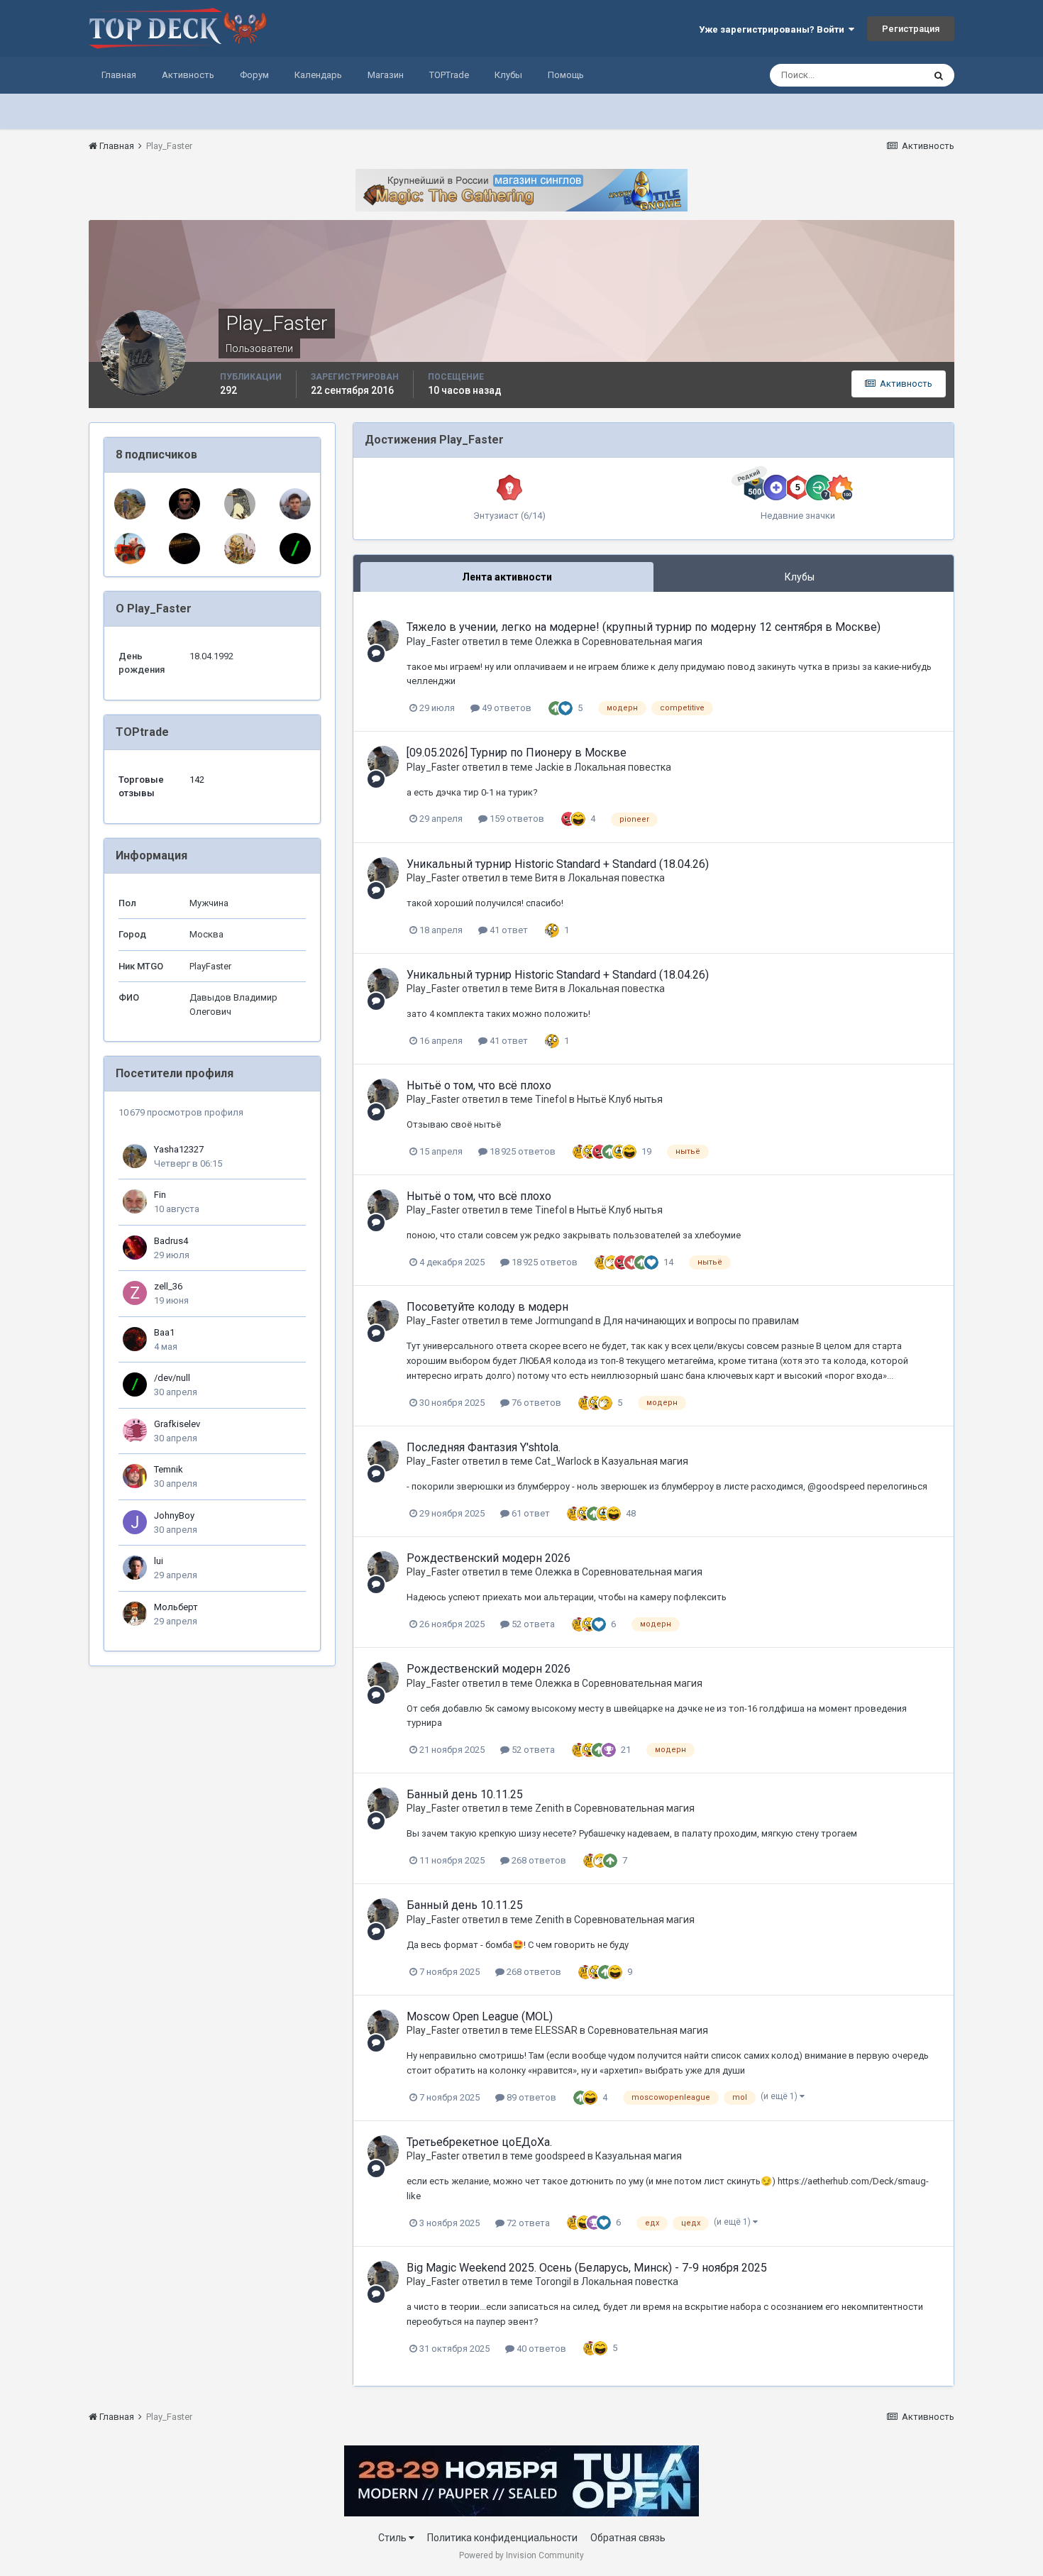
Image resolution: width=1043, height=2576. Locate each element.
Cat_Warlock (563, 1461)
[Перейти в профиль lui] (135, 1568)
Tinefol (551, 1099)
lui (159, 1561)
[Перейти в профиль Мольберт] (135, 1614)
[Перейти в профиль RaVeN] (295, 504)
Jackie (550, 767)
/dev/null (172, 1378)
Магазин (386, 75)
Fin (160, 1195)
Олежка (553, 642)
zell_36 (168, 1286)
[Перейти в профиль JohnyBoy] (135, 1522)
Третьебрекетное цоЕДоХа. (479, 2142)
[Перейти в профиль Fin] (135, 1201)
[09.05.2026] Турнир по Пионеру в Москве (517, 753)
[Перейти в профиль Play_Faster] (383, 636)
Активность (188, 75)
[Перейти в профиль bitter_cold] (240, 549)
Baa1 (164, 1332)
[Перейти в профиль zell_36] (135, 1293)
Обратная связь (628, 2538)
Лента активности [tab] (507, 577)
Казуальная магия (645, 1461)
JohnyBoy (174, 1515)
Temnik (169, 1469)
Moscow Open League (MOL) (480, 2016)
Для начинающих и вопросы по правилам (701, 1321)
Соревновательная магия (642, 642)
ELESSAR (556, 2030)
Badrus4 (171, 1241)
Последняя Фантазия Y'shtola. (484, 1447)
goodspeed (560, 2156)
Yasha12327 (179, 1149)
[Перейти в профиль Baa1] (135, 1339)
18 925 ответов (521, 1151)
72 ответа (527, 2223)
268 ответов (538, 1860)
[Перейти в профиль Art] (240, 504)
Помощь (566, 75)
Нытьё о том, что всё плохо (479, 1085)
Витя (546, 878)
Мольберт (176, 1607)
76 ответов (535, 1403)
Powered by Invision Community (521, 2555)
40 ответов (540, 2349)
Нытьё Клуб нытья (620, 1099)
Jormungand (564, 1321)
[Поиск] (939, 75)
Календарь (318, 75)
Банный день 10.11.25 (465, 1794)
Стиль (393, 2538)
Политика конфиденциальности (502, 2538)
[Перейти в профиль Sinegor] (184, 549)
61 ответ (530, 1513)
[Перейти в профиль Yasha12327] (130, 504)
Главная (119, 75)
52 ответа (532, 1624)
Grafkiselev (177, 1424)
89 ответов (530, 2097)
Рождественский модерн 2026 (489, 1558)
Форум (254, 75)
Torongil (553, 2281)
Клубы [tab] (800, 577)
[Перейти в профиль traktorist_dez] (130, 549)
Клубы (508, 75)
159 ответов (516, 819)
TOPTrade (449, 75)
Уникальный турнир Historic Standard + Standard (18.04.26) (558, 864)
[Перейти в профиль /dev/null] (295, 549)
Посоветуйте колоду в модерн (487, 1307)
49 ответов (506, 708)
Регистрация (911, 29)
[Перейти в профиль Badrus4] (135, 1248)
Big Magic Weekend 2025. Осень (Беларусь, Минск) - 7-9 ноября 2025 (587, 2268)
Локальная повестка (623, 767)
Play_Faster (433, 642)
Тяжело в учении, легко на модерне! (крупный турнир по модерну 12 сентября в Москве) (644, 627)
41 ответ (508, 930)
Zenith (550, 1808)
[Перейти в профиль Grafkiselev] (135, 1431)
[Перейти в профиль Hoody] (184, 504)
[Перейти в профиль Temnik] (135, 1476)
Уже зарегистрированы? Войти (774, 29)
